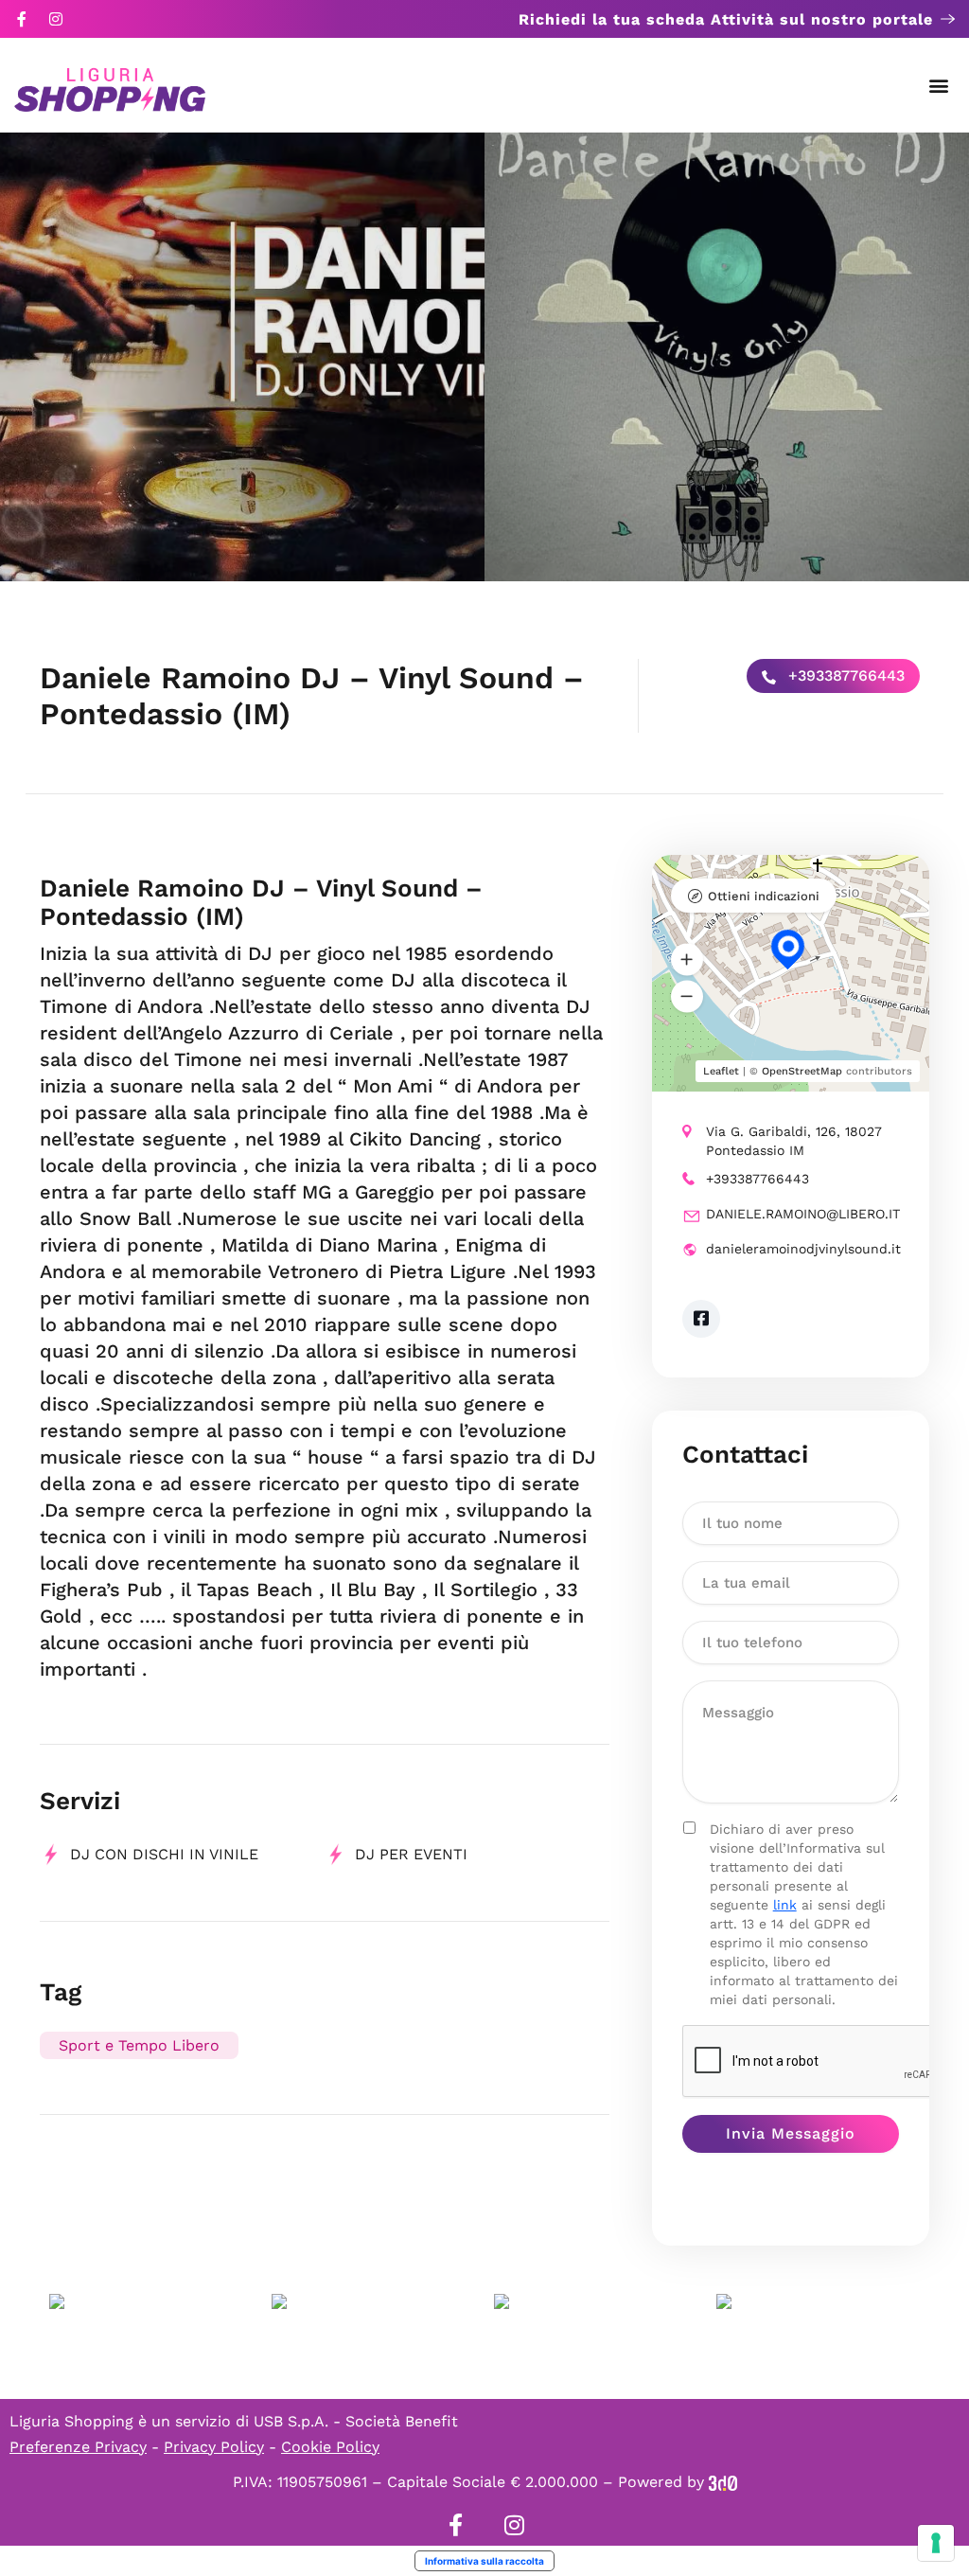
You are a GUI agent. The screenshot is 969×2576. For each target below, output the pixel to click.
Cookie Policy (330, 2447)
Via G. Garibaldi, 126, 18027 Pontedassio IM (794, 1141)
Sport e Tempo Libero (139, 2045)
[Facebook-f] (22, 19)
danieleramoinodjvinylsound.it (803, 1249)
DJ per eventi (411, 1854)
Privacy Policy (214, 2447)
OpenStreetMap (802, 1071)
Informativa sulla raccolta (484, 2561)
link (785, 1905)
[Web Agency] (723, 2482)
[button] (939, 86)
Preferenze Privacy (78, 2447)
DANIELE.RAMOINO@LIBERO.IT (803, 1214)
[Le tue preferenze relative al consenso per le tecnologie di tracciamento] (936, 2543)
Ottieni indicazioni (764, 896)
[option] (242, 357)
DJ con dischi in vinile (164, 1854)
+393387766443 (844, 675)
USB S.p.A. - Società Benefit (356, 2421)
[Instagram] (56, 19)
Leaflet (721, 1071)
